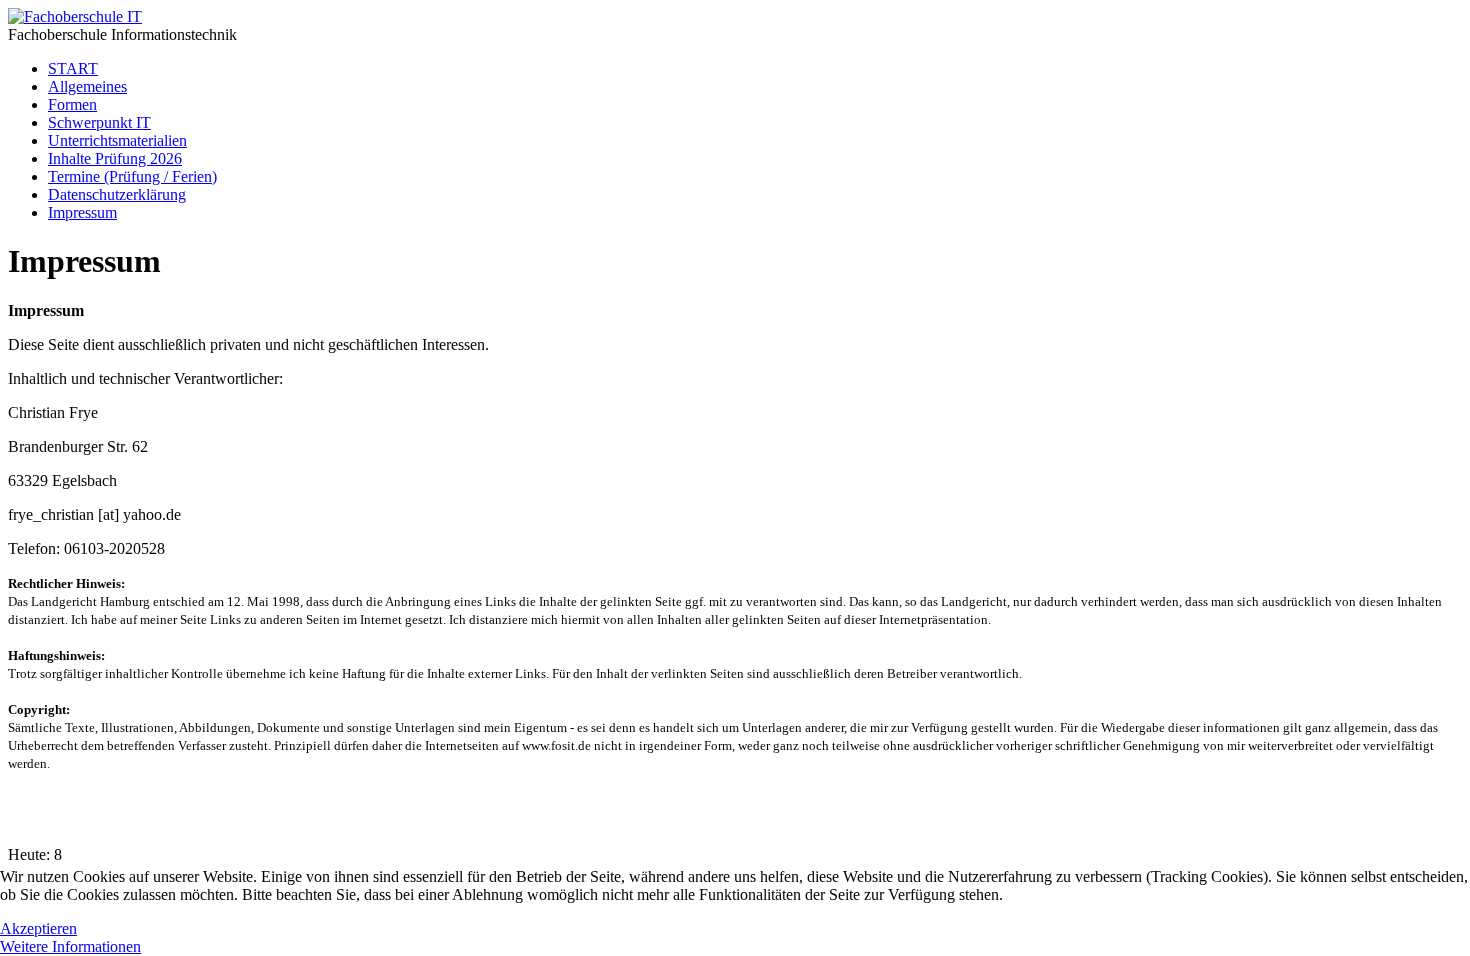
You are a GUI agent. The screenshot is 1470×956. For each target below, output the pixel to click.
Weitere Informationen (70, 946)
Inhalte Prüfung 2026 (115, 158)
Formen (72, 104)
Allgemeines (87, 86)
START (73, 68)
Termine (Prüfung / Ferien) (132, 176)
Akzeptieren (38, 928)
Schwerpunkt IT (99, 122)
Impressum (82, 212)
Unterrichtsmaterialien (117, 140)
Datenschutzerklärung (117, 194)
